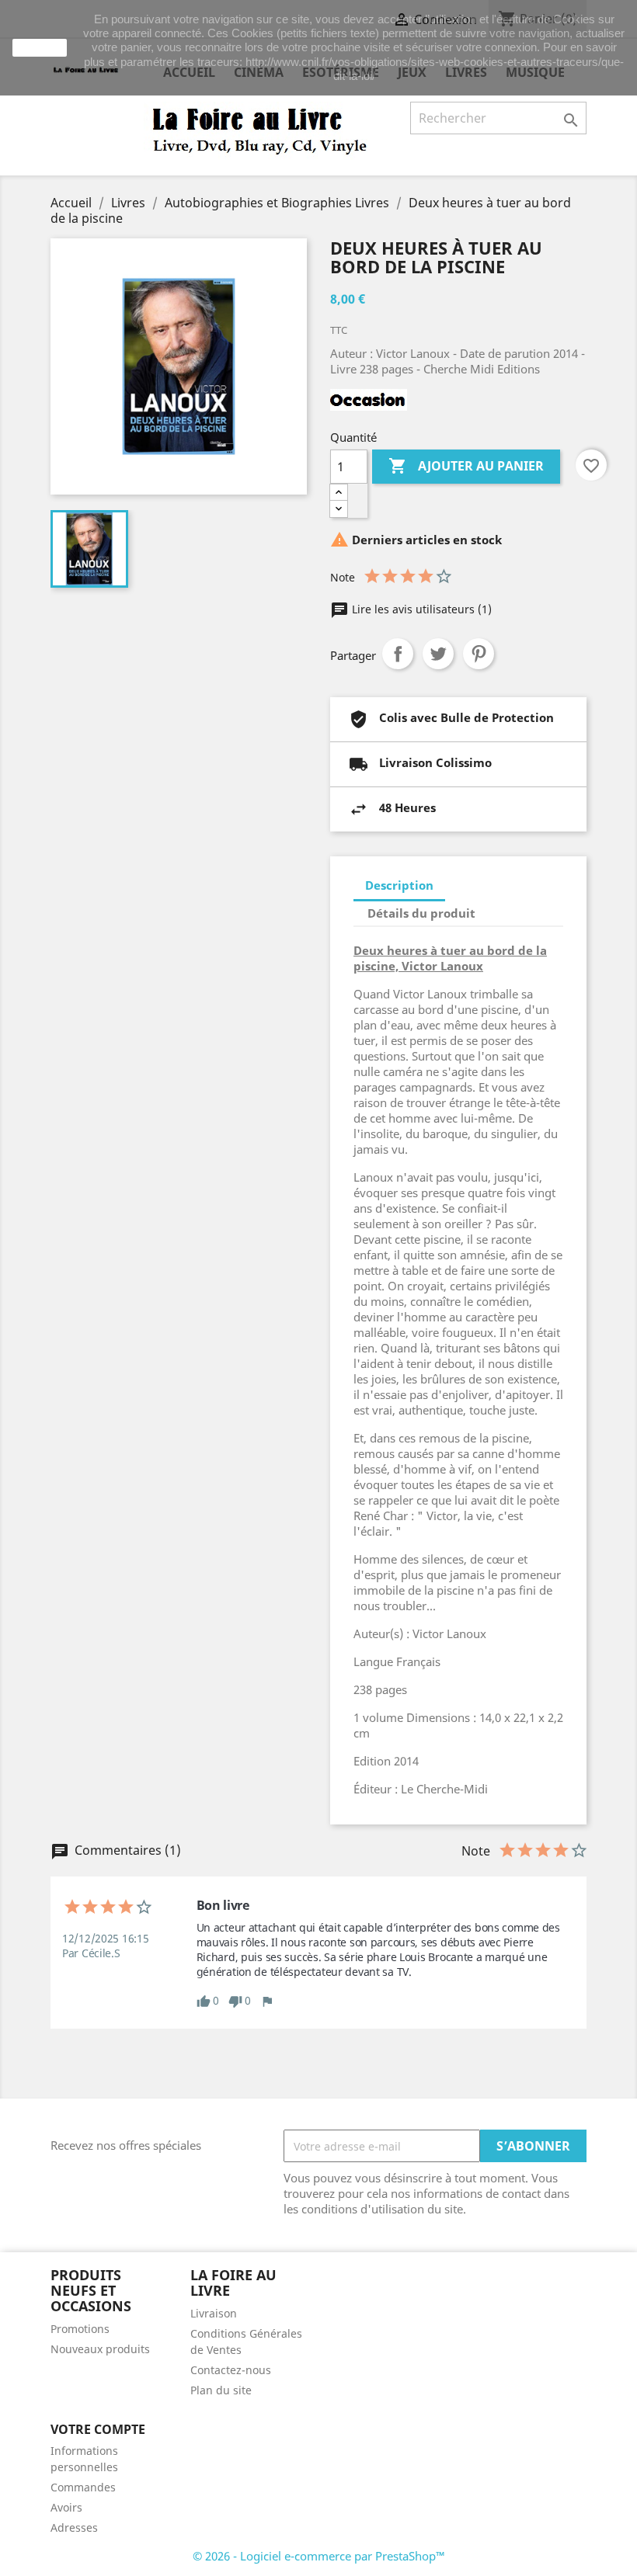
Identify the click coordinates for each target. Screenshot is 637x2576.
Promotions (80, 2329)
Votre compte (98, 2429)
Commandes (83, 2487)
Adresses (74, 2527)
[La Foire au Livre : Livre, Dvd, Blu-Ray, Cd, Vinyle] (260, 130)
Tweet (438, 654)
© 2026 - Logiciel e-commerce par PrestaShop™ (319, 2556)
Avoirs (66, 2507)
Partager (398, 654)
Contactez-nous (231, 2370)
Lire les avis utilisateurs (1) (420, 609)
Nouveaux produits (100, 2349)
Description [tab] (399, 885)
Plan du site (221, 2390)
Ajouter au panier (466, 466)
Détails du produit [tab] (421, 913)
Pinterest (479, 654)
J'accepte (40, 47)
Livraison (214, 2313)
